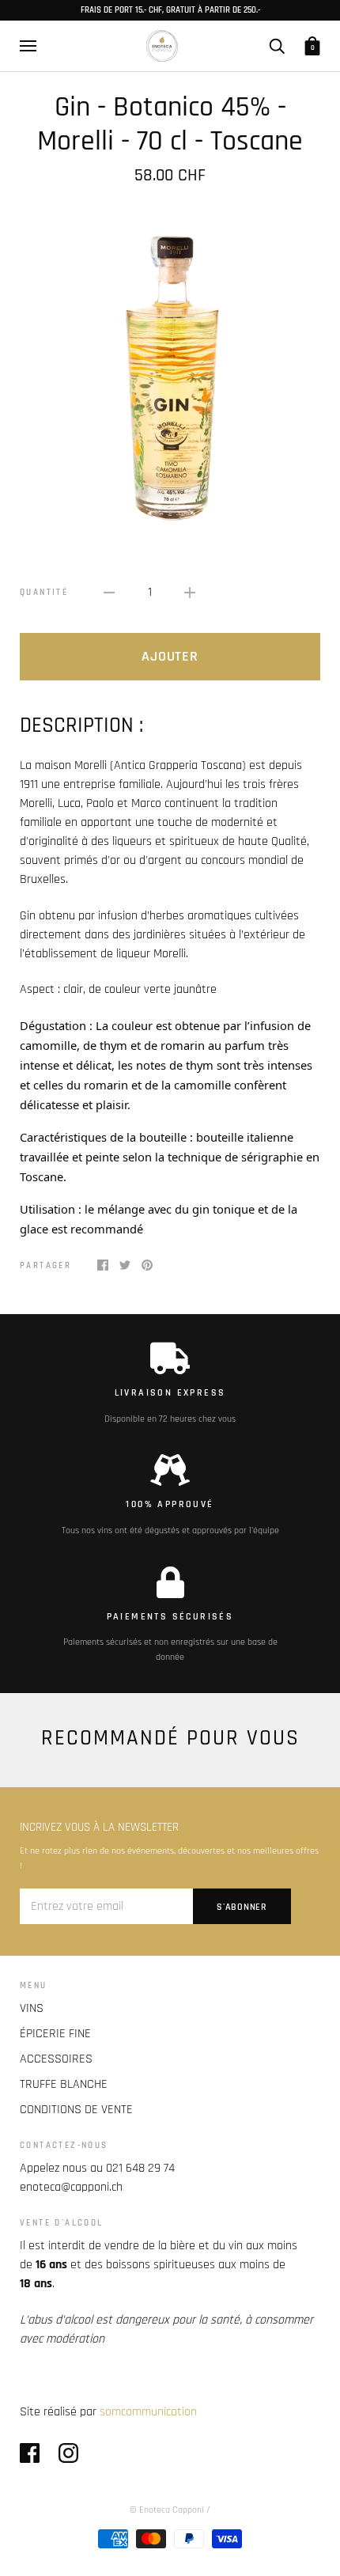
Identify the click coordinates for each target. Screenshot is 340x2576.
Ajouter (170, 656)
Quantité (44, 593)
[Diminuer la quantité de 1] (109, 593)
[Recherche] (277, 45)
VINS (32, 2008)
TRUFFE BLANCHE (64, 2084)
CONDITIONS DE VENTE (76, 2110)
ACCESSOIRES (56, 2059)
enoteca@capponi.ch (71, 2187)
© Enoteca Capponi (167, 2510)
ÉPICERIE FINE (55, 2034)
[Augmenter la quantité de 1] (190, 593)
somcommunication (148, 2412)
